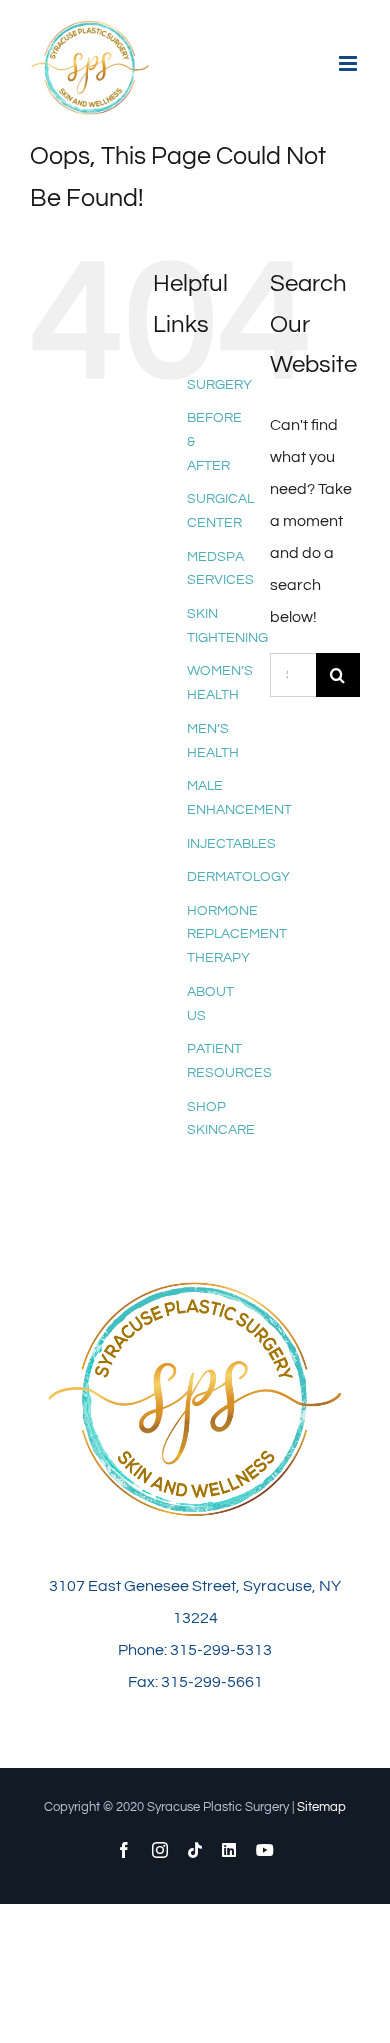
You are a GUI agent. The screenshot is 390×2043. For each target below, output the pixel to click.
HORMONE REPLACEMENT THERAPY (237, 935)
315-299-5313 (221, 1650)
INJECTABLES (231, 844)
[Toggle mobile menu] (349, 63)
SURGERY (219, 385)
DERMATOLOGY (238, 877)
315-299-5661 (212, 1682)
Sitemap (321, 1807)
